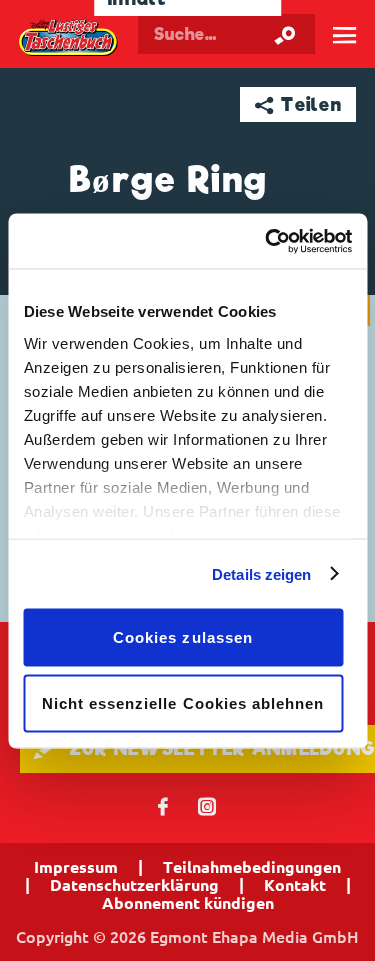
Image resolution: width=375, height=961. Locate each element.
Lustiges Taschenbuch (69, 38)
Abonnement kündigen (188, 903)
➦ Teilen (298, 104)
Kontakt (295, 885)
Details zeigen (261, 573)
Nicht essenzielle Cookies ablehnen (183, 702)
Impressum (76, 867)
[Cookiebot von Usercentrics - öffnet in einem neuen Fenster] (267, 241)
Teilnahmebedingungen (252, 867)
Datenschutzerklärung (134, 885)
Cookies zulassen (183, 637)
